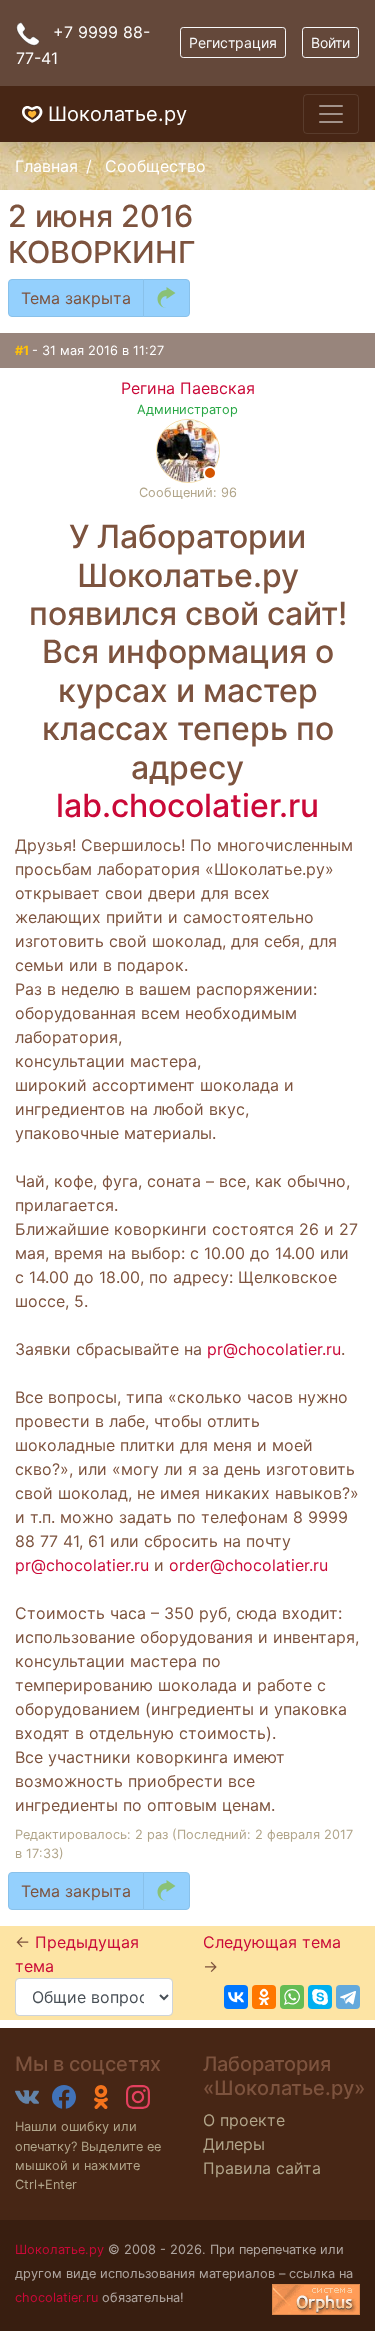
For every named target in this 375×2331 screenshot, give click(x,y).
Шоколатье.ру (117, 114)
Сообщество (155, 166)
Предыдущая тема (77, 1954)
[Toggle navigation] (331, 114)
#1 (23, 350)
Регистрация (233, 42)
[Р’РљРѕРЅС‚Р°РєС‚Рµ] (236, 1997)
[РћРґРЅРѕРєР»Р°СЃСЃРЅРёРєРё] (264, 1997)
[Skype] (320, 1997)
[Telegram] (348, 1997)
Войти (330, 42)
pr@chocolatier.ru (274, 1349)
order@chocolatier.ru (248, 1565)
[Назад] (166, 298)
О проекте (244, 2120)
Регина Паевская (188, 388)
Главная (46, 166)
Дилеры (234, 2144)
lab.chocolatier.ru (187, 805)
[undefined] (316, 2299)
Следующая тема (272, 1942)
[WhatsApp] (292, 1997)
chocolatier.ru (56, 2297)
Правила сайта (262, 2168)
